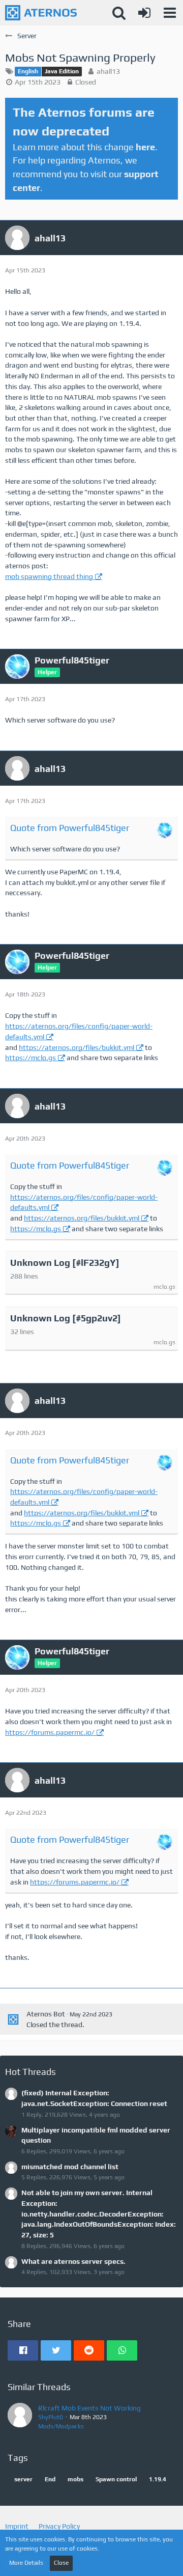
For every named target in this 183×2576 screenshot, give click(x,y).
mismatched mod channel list (70, 2167)
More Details (26, 2563)
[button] (170, 13)
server (23, 2479)
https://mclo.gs (30, 1058)
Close (61, 2563)
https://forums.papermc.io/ (50, 1732)
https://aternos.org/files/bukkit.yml (77, 1047)
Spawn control (116, 2479)
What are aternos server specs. (73, 2261)
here (145, 147)
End (50, 2479)
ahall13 (108, 71)
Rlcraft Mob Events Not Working (89, 2408)
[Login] (144, 13)
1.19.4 (158, 2479)
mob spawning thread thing (49, 576)
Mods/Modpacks (61, 2426)
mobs (75, 2479)
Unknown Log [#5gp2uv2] (66, 1318)
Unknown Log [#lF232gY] (65, 1263)
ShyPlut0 (51, 2417)
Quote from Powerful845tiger (70, 828)
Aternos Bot (46, 2014)
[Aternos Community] (41, 13)
